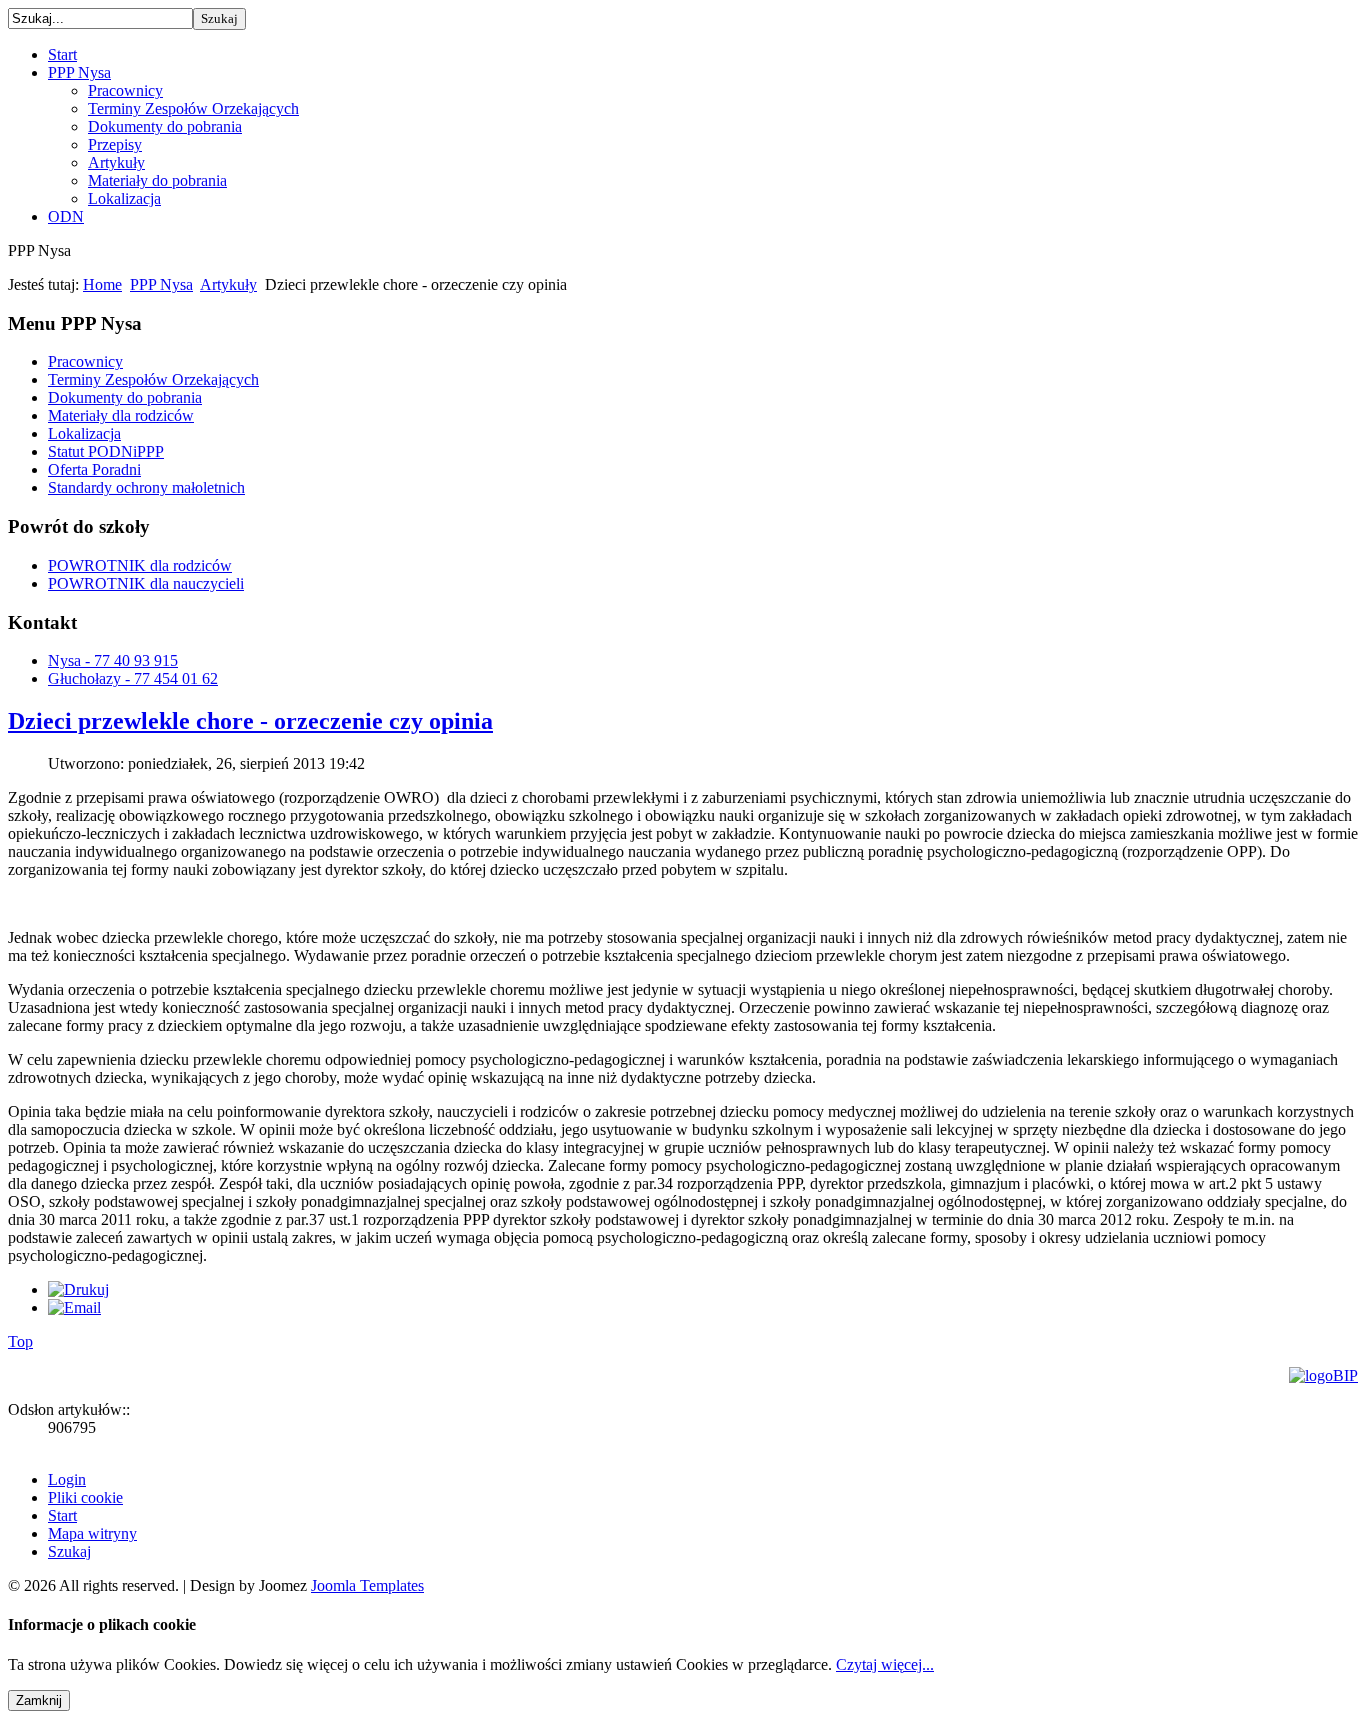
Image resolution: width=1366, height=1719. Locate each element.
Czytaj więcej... (885, 1664)
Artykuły (228, 284)
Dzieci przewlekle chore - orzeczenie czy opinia (250, 721)
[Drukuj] (78, 1289)
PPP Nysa (161, 284)
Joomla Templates (367, 1585)
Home (102, 284)
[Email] (74, 1307)
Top (20, 1341)
